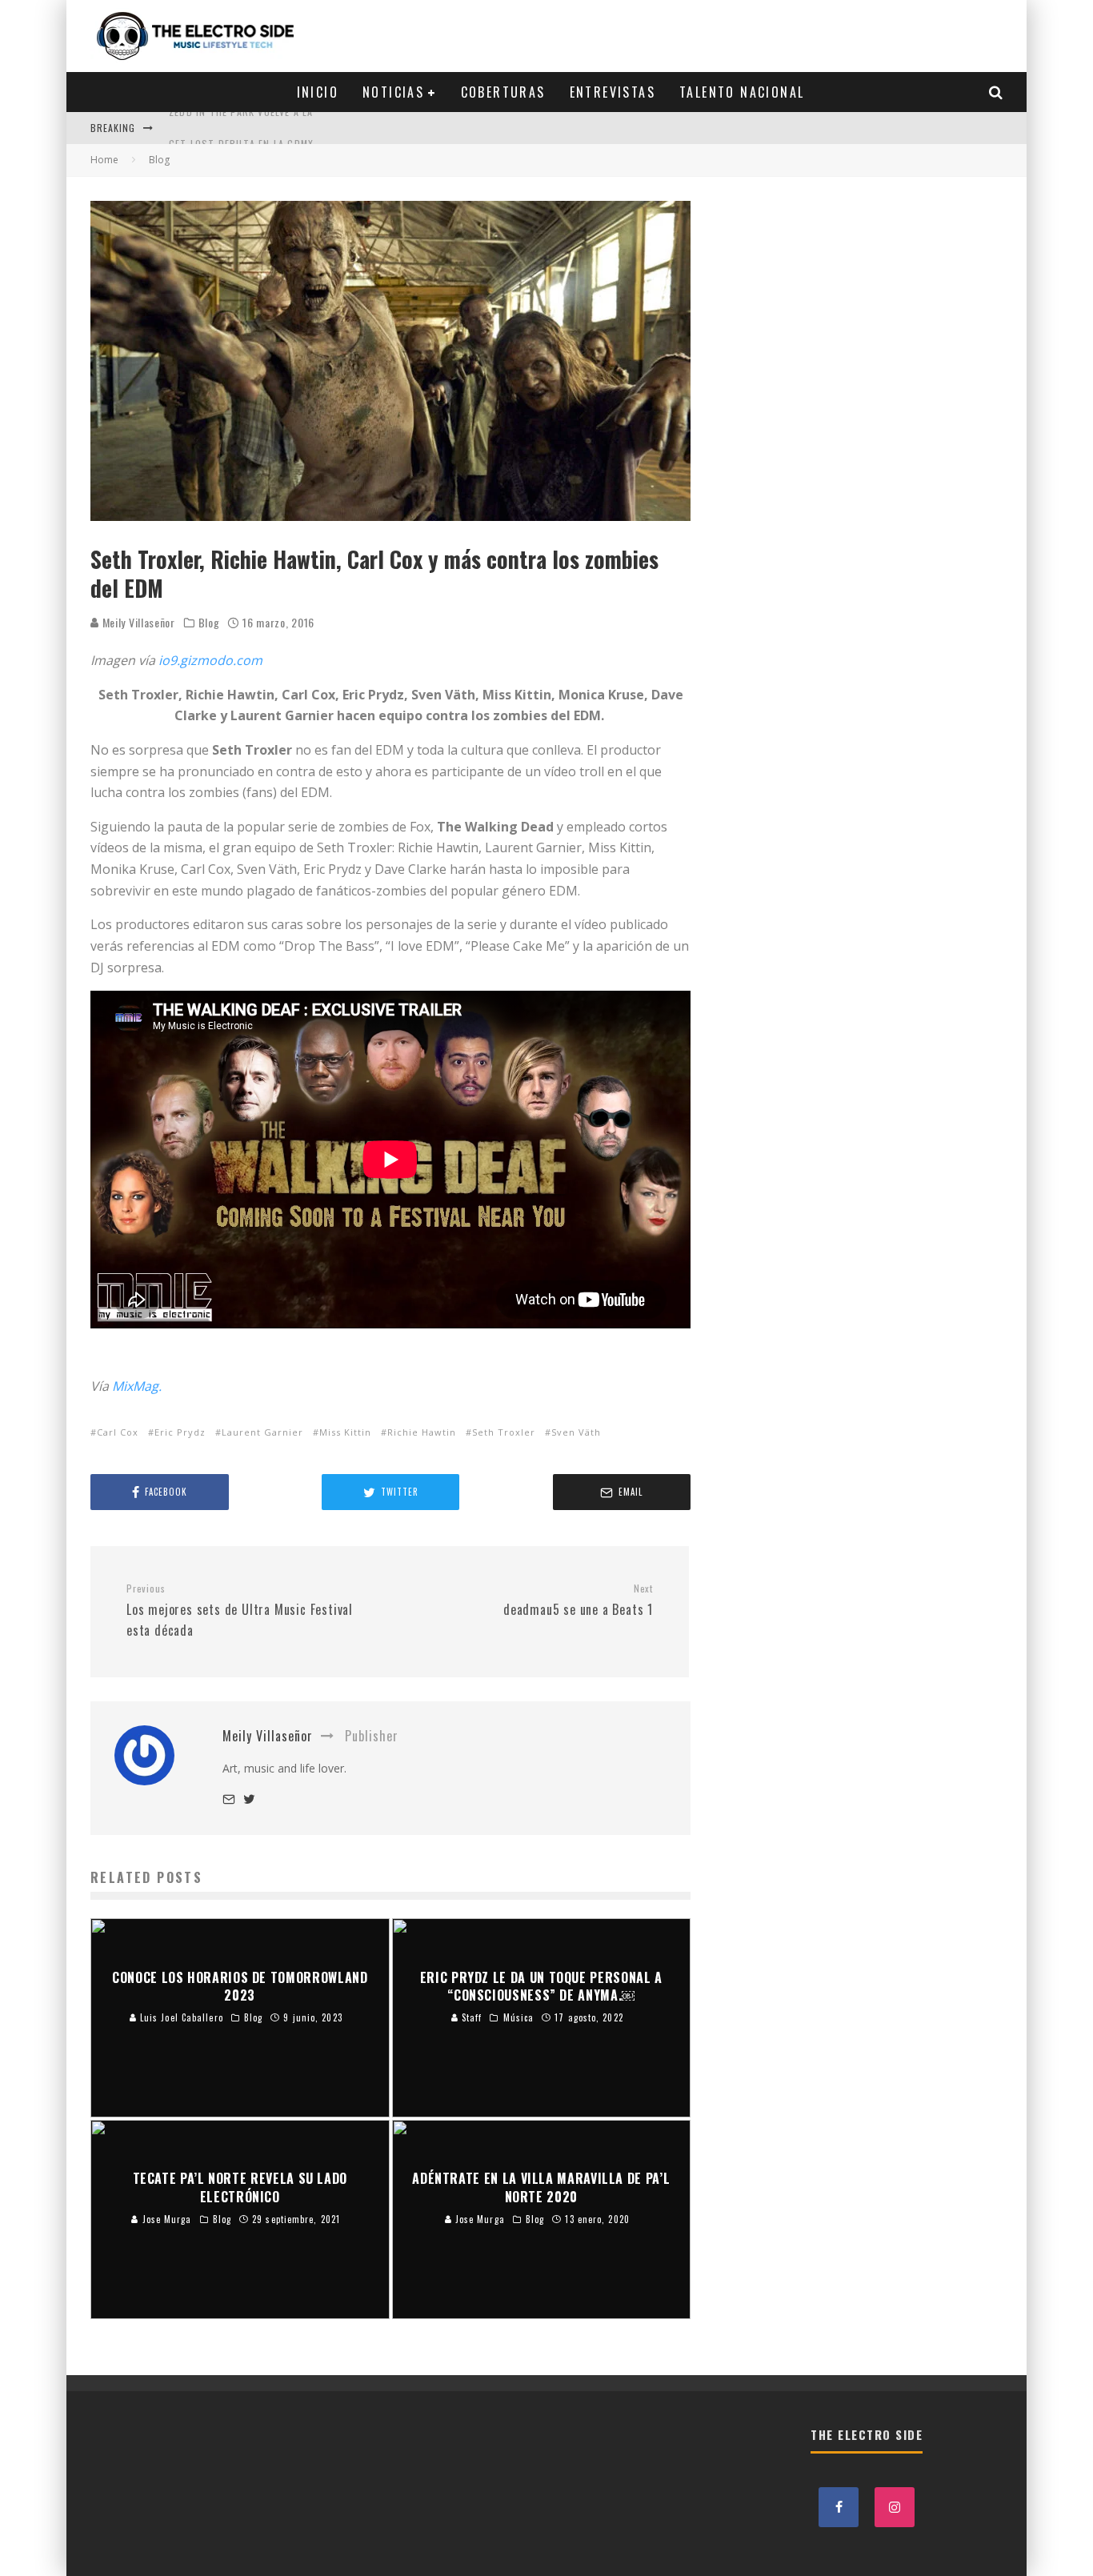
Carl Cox (118, 1432)
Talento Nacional (742, 92)
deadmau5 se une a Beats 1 (578, 1600)
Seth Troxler (504, 1432)
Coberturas (503, 92)
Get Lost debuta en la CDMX (241, 128)
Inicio (318, 92)
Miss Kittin (345, 1432)
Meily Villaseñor (137, 622)
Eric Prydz (180, 1432)
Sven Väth (576, 1432)
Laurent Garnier (262, 1432)
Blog (209, 623)
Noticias (393, 92)
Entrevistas (613, 92)
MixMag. (137, 1386)
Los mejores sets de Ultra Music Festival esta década (240, 1611)
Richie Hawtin (422, 1432)
